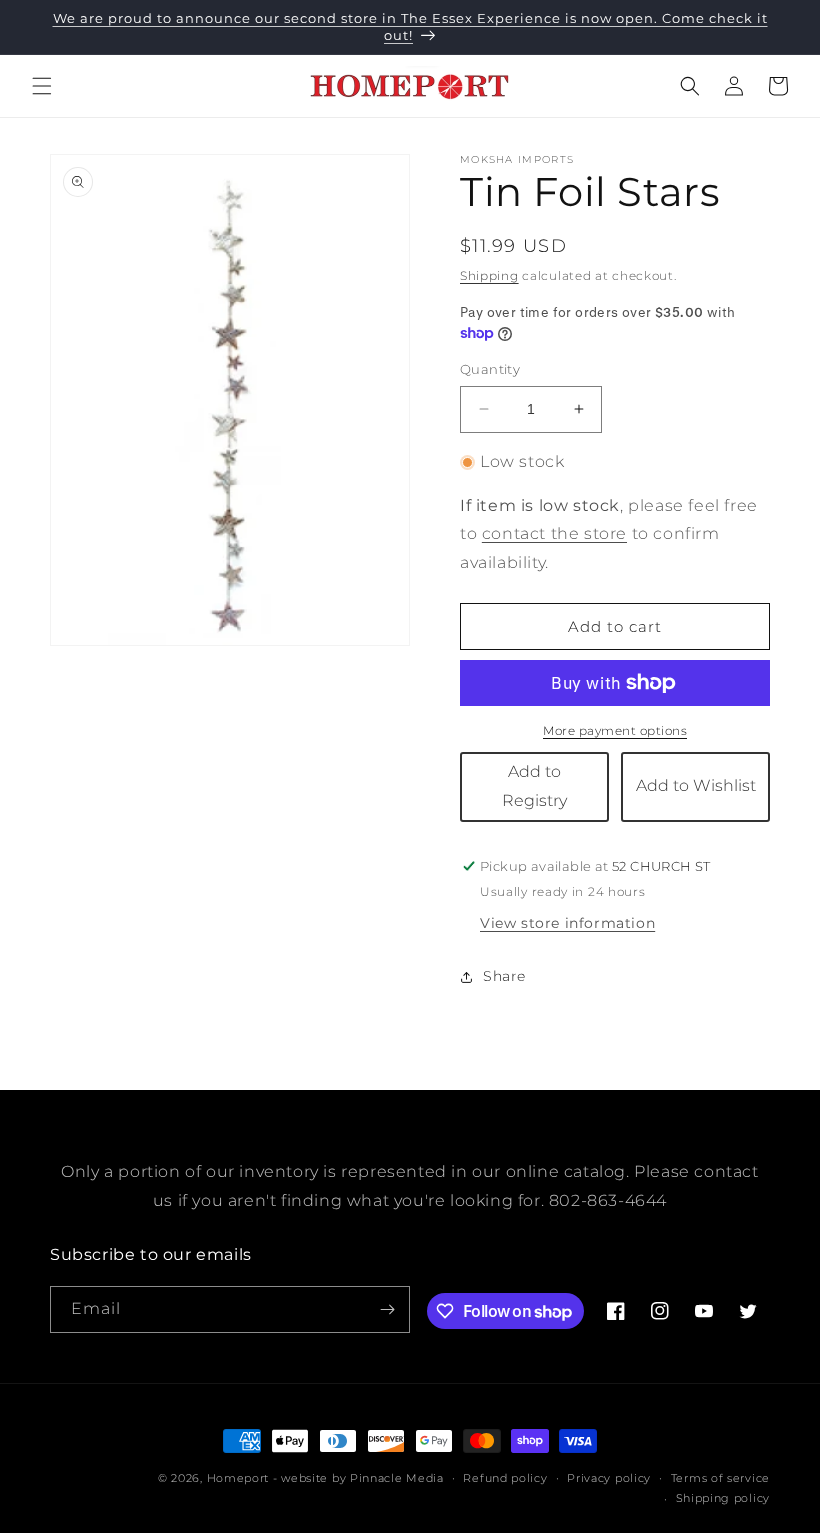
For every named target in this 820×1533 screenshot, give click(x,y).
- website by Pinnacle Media (358, 1478)
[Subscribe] (387, 1309)
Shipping (489, 275)
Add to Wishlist (696, 785)
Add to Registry (534, 786)
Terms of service (720, 1478)
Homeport (238, 1478)
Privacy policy (609, 1478)
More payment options (615, 730)
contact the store (554, 533)
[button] (42, 86)
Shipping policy (723, 1498)
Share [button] (504, 976)
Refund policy (505, 1478)
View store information (567, 923)
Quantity (490, 369)
